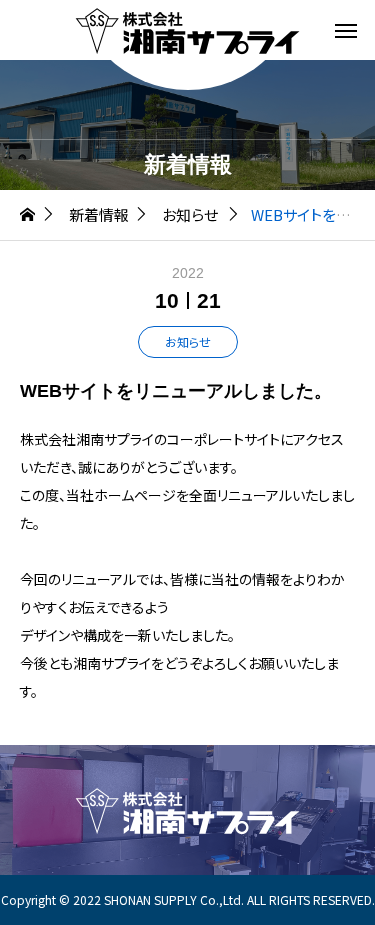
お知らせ (188, 341)
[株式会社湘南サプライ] (188, 30)
